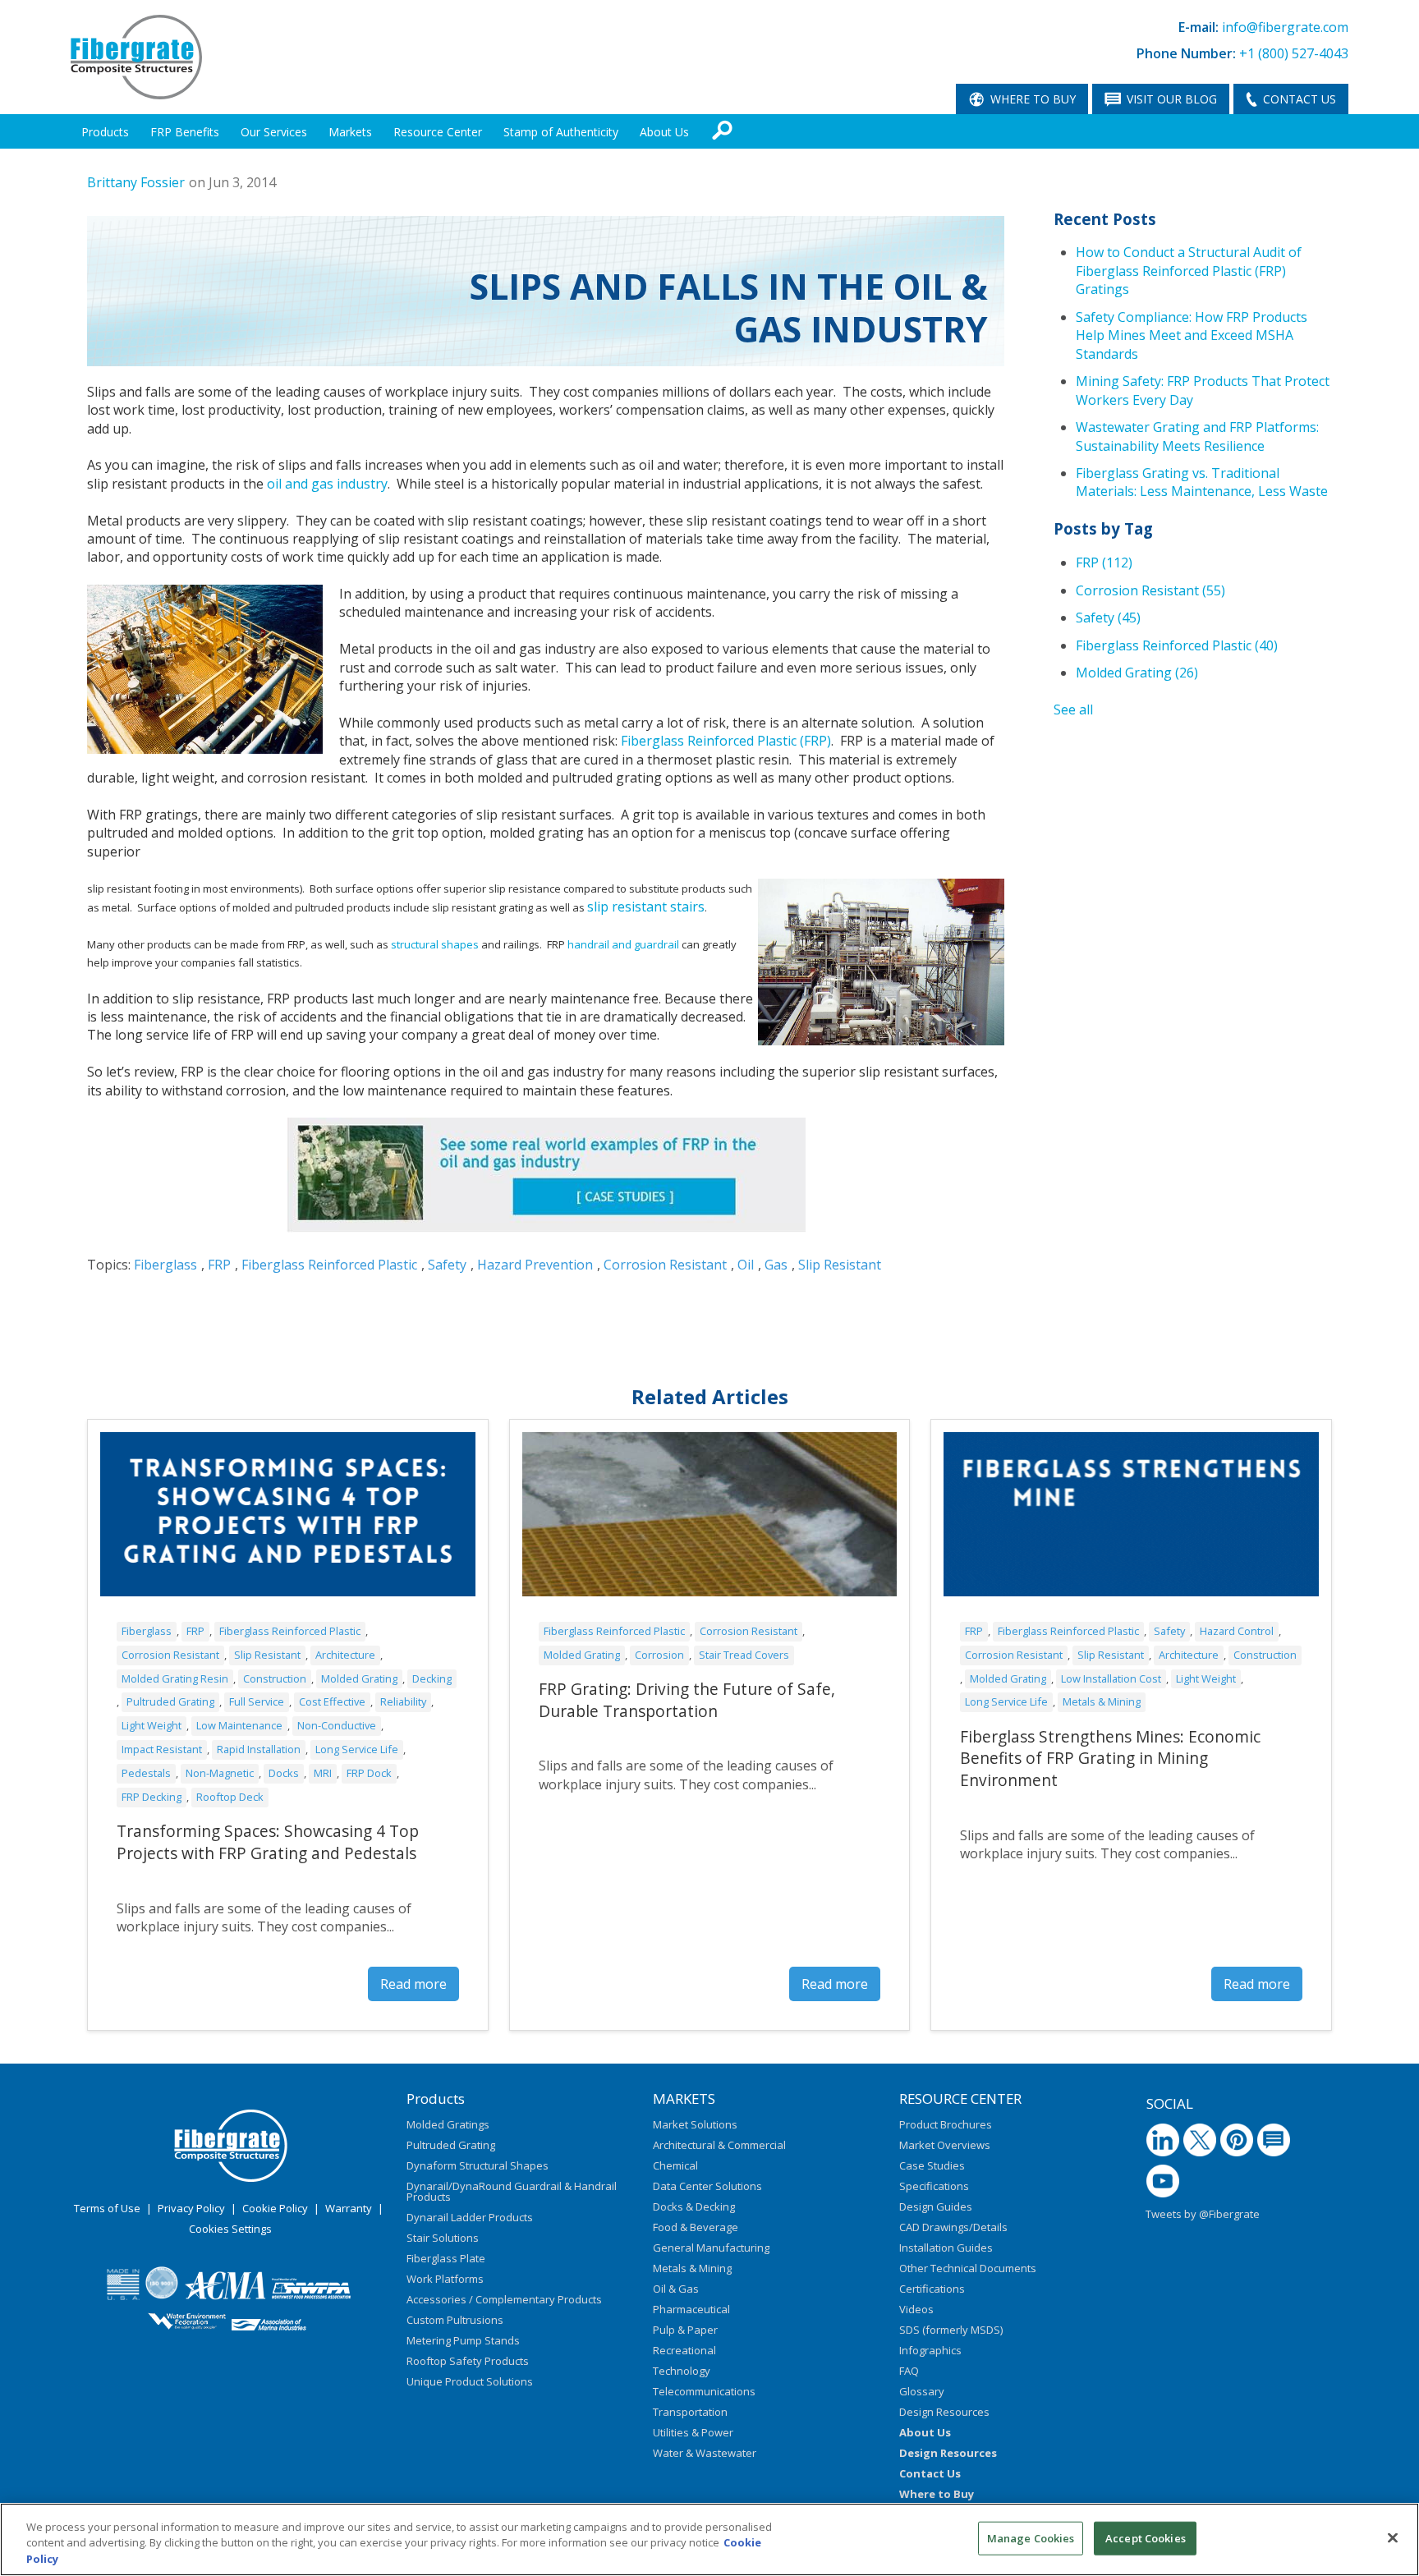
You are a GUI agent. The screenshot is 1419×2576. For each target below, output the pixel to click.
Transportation (690, 2412)
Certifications (932, 2289)
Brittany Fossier (136, 182)
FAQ (909, 2371)
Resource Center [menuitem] (438, 132)
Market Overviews (945, 2145)
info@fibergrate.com (1285, 27)
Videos (916, 2309)
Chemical (675, 2165)
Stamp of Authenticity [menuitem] (561, 132)
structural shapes (435, 944)
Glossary (922, 2391)
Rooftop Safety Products (468, 2361)
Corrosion (659, 1655)
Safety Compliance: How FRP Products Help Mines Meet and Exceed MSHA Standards (1192, 335)
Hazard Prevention (535, 1265)
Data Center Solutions (707, 2186)
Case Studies (932, 2165)
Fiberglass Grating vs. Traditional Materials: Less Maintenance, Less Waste (1202, 482)
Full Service (257, 1701)
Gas (776, 1265)
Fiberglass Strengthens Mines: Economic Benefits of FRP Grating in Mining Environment (1110, 1759)
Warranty (349, 2208)
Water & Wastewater (705, 2453)
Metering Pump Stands (463, 2340)
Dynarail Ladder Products (470, 2217)
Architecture (345, 1655)
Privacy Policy (191, 2208)
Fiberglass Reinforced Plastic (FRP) (726, 741)
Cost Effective (332, 1701)
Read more (413, 1984)
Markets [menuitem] (350, 132)
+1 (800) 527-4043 (1294, 53)
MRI (323, 1773)
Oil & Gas (676, 2289)
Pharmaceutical (691, 2309)
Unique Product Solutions (470, 2381)
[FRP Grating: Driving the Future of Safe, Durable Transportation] (710, 1514)
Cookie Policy (275, 2208)
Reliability (403, 1701)
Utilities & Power (693, 2432)
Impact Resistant (162, 1749)
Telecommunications (704, 2391)
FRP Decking (152, 1797)
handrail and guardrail (623, 944)
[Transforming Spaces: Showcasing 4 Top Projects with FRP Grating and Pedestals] (288, 1514)
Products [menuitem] (105, 132)
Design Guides (936, 2206)
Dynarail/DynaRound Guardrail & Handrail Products (512, 2191)
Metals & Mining (1102, 1701)
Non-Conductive (337, 1725)
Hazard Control (1237, 1631)
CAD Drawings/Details (953, 2227)
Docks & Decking (694, 2206)
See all (1073, 709)
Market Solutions (695, 2124)
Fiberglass (165, 1265)
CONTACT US (1300, 99)
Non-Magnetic (220, 1773)
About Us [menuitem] (664, 132)
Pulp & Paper (685, 2330)
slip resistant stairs (646, 907)
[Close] (1393, 2537)
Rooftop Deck (230, 1797)
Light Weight (152, 1725)
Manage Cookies (1031, 2537)
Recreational (684, 2350)
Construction (275, 1678)
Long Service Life (357, 1749)
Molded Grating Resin (175, 1678)
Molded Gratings (448, 2124)
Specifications (934, 2186)
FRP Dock (369, 1773)
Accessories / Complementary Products (504, 2299)
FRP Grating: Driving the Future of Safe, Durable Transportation (687, 1700)
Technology (682, 2371)
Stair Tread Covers (744, 1655)
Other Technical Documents (968, 2268)
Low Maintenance (239, 1725)
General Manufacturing (711, 2248)
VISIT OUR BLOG (1172, 99)
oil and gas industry (327, 484)
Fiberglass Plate (446, 2258)
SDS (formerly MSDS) (951, 2330)
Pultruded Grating (170, 1701)
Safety (447, 1265)
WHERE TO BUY (1033, 99)
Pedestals (146, 1773)
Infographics (930, 2350)
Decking (432, 1678)
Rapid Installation (259, 1749)
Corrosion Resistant (665, 1265)
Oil (746, 1265)
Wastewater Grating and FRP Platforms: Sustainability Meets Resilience (1197, 436)
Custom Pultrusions (455, 2320)
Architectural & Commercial (719, 2145)
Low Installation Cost (1111, 1678)
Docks (284, 1773)
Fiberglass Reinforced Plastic (329, 1265)
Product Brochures (946, 2124)
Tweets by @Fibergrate (1203, 2214)
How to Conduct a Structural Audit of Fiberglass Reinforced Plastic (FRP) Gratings (1189, 271)
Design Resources (944, 2412)
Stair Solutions (443, 2238)
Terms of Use (107, 2208)
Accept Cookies (1146, 2537)
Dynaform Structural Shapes (478, 2165)
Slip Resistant (840, 1265)
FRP (219, 1265)
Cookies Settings (230, 2229)
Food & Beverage (696, 2227)
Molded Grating (1137, 673)
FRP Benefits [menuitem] (185, 132)
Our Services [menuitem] (274, 132)
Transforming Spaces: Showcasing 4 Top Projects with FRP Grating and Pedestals (268, 1842)
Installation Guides (946, 2248)
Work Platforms (445, 2279)
